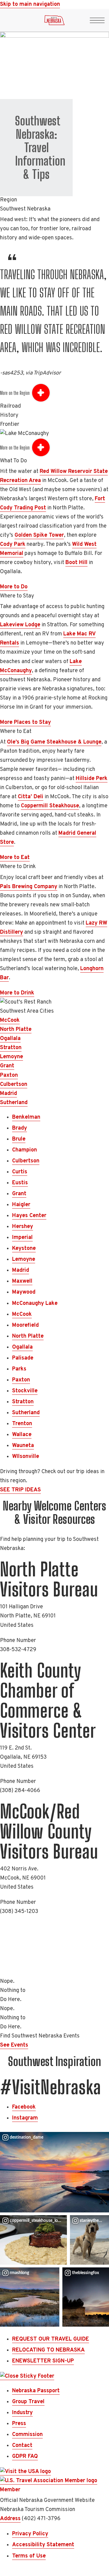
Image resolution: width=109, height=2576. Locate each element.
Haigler (21, 1205)
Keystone (24, 1249)
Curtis (20, 1172)
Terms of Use (29, 2556)
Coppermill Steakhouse (50, 806)
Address (10, 2519)
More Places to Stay (25, 722)
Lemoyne (12, 1057)
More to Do (14, 587)
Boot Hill (76, 563)
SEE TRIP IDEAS (20, 1490)
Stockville (25, 1391)
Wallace (22, 1435)
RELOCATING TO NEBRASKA (48, 2350)
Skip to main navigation (30, 4)
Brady (20, 1128)
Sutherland (14, 1103)
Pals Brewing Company (29, 887)
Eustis (20, 1183)
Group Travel (28, 2402)
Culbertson (14, 1084)
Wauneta (23, 1446)
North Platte (16, 1030)
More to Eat (15, 858)
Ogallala (10, 1039)
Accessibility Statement (43, 2545)
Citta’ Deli (31, 797)
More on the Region (15, 393)
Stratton (11, 1048)
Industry (22, 2413)
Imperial (22, 1238)
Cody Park (13, 544)
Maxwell (22, 1281)
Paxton (9, 1075)
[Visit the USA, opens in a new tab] (25, 2472)
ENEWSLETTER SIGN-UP (43, 2361)
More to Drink (17, 993)
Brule (19, 1139)
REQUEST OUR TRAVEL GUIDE (51, 2339)
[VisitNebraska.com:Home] (54, 22)
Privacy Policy (30, 2534)
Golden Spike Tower (39, 535)
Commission (27, 2435)
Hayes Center (29, 1216)
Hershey (23, 1227)
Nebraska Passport (36, 2391)
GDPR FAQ (25, 2456)
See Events (14, 2045)
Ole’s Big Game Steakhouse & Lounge (54, 742)
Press (19, 2424)
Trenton (22, 1424)
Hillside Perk (92, 779)
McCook (10, 1020)
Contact (22, 2446)
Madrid (8, 1094)
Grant (7, 1066)
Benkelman (26, 1117)
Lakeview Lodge (20, 625)
